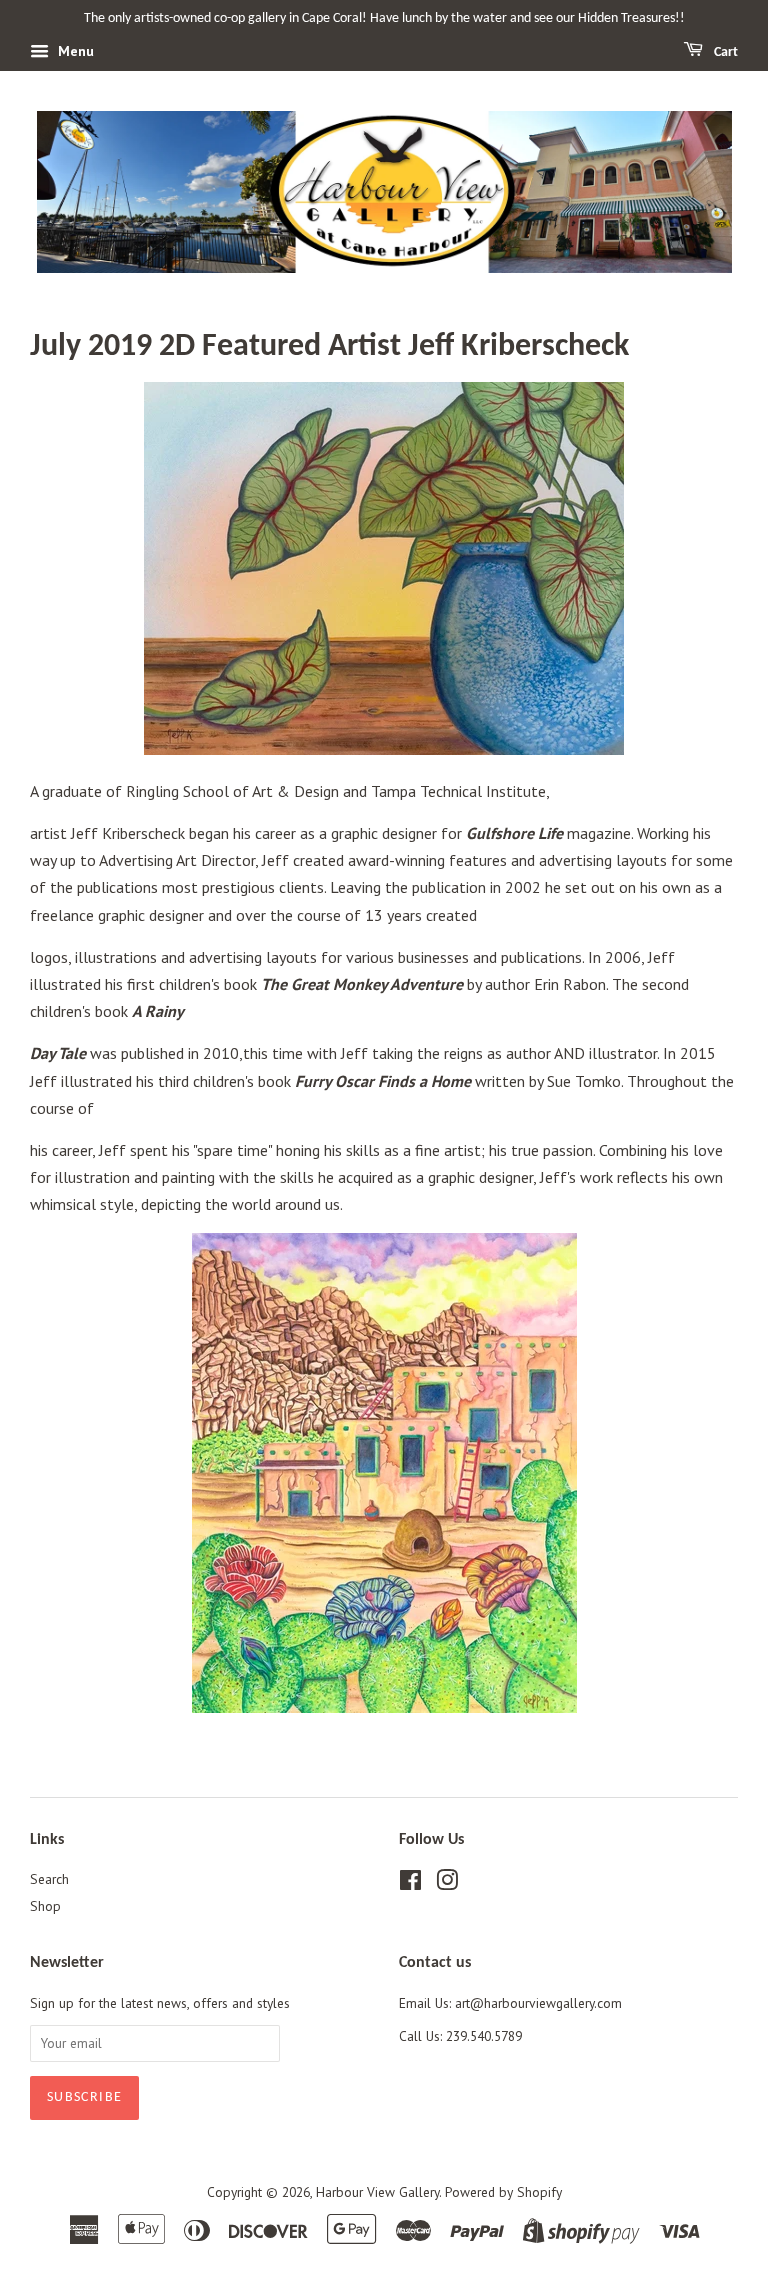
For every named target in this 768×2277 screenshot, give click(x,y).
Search (49, 1879)
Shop (45, 1906)
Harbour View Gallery (377, 2192)
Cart (724, 52)
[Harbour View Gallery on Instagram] (447, 1884)
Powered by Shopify (503, 2192)
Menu (74, 51)
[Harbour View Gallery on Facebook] (410, 1884)
